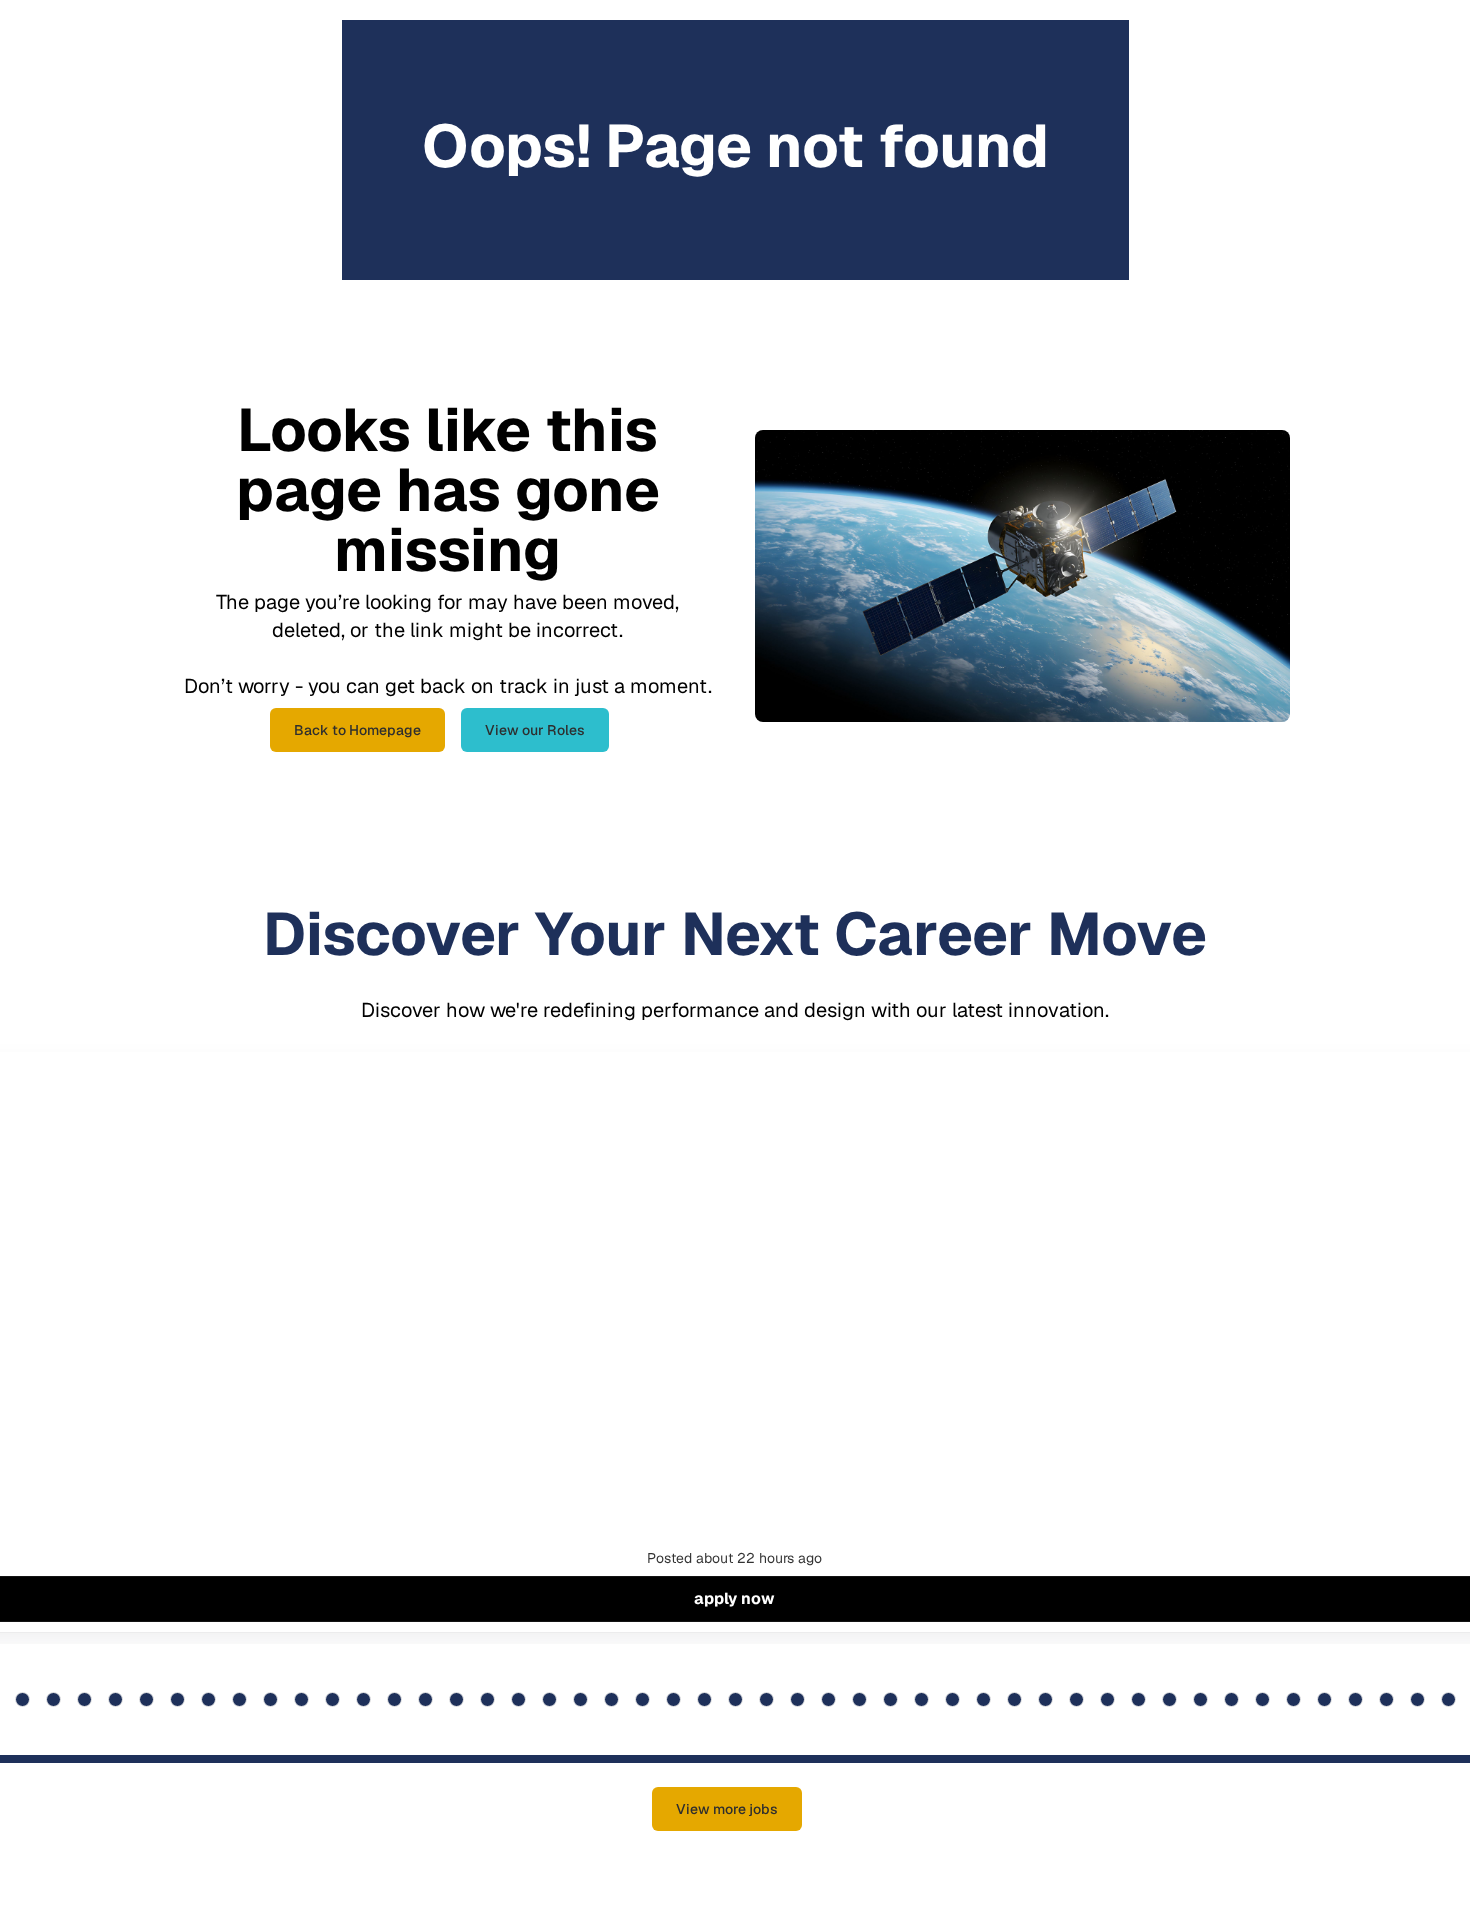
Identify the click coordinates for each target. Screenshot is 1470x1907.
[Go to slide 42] (890, 1699)
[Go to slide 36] (704, 1699)
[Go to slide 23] (301, 1699)
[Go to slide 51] (1169, 1699)
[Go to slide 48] (1076, 1699)
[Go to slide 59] (1417, 1699)
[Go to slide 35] (673, 1699)
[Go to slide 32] (580, 1699)
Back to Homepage (357, 730)
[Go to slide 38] (766, 1699)
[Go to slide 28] (456, 1699)
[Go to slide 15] (53, 1699)
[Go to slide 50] (1138, 1699)
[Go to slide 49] (1107, 1699)
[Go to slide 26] (394, 1699)
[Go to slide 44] (952, 1699)
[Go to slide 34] (642, 1699)
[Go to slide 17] (115, 1699)
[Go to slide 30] (518, 1699)
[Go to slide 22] (270, 1699)
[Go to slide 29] (487, 1699)
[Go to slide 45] (983, 1699)
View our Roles (535, 730)
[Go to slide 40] (828, 1699)
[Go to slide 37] (735, 1699)
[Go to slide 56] (1324, 1699)
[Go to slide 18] (146, 1699)
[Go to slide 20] (208, 1699)
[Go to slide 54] (1262, 1699)
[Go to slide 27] (425, 1699)
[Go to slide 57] (1355, 1699)
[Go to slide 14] (22, 1699)
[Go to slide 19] (177, 1699)
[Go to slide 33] (611, 1699)
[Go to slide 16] (84, 1699)
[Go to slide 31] (549, 1699)
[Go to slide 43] (921, 1699)
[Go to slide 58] (1386, 1699)
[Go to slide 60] (1448, 1699)
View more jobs (727, 1809)
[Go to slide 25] (363, 1699)
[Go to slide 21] (239, 1699)
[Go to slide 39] (797, 1699)
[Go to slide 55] (1293, 1699)
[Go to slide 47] (1045, 1699)
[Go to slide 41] (859, 1699)
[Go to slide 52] (1200, 1699)
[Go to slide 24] (332, 1699)
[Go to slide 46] (1014, 1699)
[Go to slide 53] (1231, 1699)
